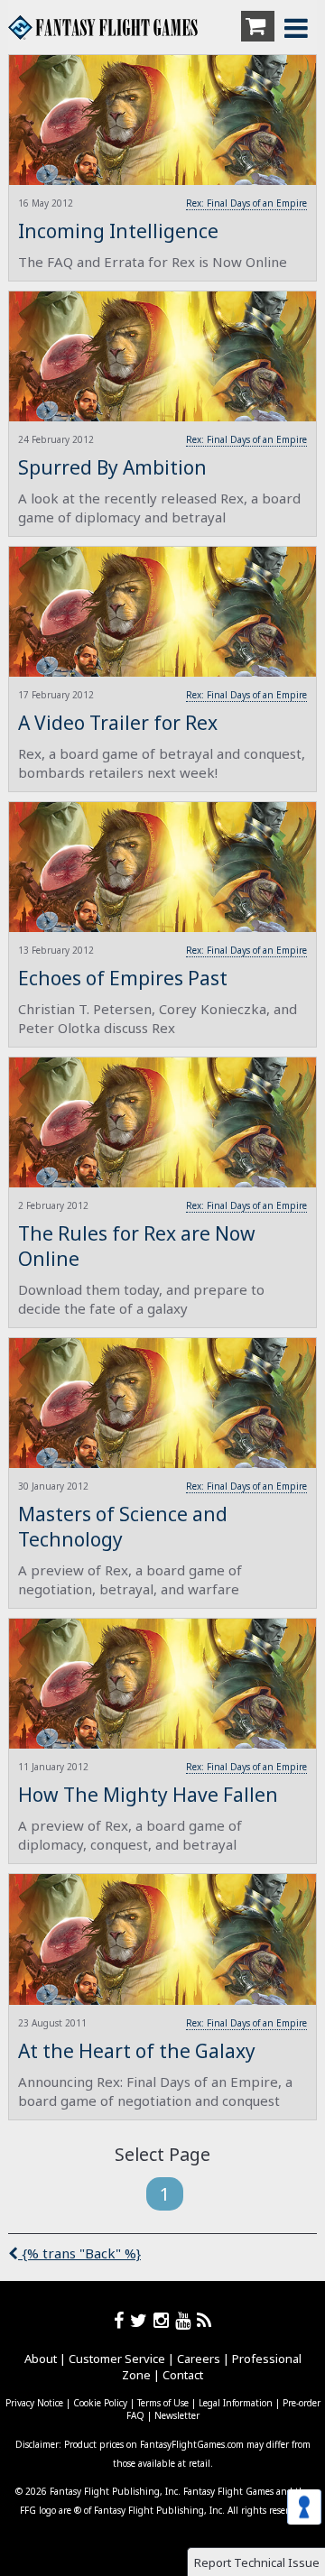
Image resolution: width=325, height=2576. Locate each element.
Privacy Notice (34, 2403)
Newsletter (177, 2415)
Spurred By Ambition (112, 467)
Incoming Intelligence (118, 231)
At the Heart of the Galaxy (137, 2051)
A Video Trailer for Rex (118, 723)
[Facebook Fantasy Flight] (122, 2320)
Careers (199, 2359)
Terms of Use (163, 2403)
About (41, 2359)
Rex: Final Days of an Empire (246, 203)
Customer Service (117, 2359)
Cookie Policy (100, 2403)
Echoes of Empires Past (123, 978)
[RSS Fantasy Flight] (204, 2320)
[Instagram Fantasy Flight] (164, 2320)
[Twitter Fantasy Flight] (142, 2320)
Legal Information (236, 2403)
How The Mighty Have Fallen (148, 1795)
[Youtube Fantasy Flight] (186, 2320)
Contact (183, 2375)
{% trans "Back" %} (79, 2253)
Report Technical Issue (257, 2562)
